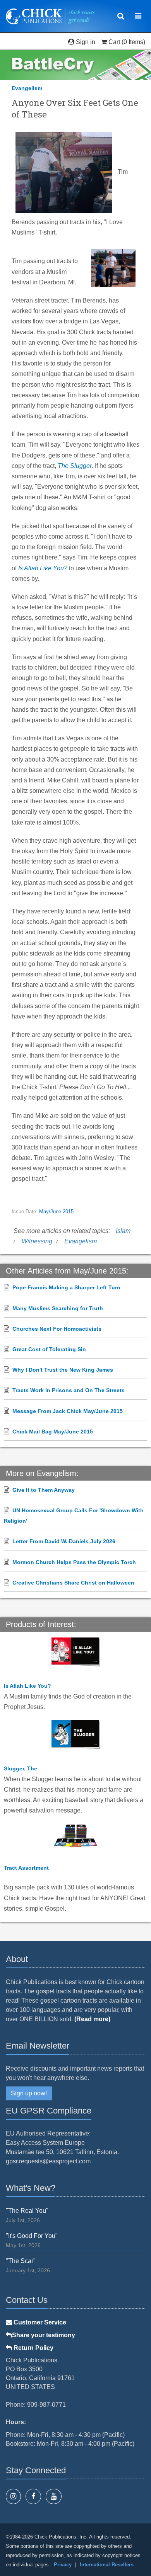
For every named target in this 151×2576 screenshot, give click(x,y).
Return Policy (33, 2348)
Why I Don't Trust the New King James (63, 1370)
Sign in (86, 42)
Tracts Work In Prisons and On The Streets (69, 1390)
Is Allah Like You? (43, 568)
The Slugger (75, 466)
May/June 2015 (56, 1212)
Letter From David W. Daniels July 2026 (64, 1541)
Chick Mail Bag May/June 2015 (53, 1432)
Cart (114, 42)
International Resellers (107, 2565)
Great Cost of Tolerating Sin (49, 1349)
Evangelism (27, 88)
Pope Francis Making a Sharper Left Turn (66, 1287)
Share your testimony (44, 2335)
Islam (123, 1231)
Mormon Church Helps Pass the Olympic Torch (74, 1562)
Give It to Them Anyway (44, 1490)
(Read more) (92, 2019)
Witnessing (37, 1241)
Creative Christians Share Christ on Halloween (73, 1583)
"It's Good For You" (32, 2236)
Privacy (63, 2565)
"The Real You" (27, 2211)
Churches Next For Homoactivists (57, 1329)
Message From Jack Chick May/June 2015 (68, 1411)
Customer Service (39, 2322)
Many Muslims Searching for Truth (58, 1308)
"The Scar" (21, 2261)
